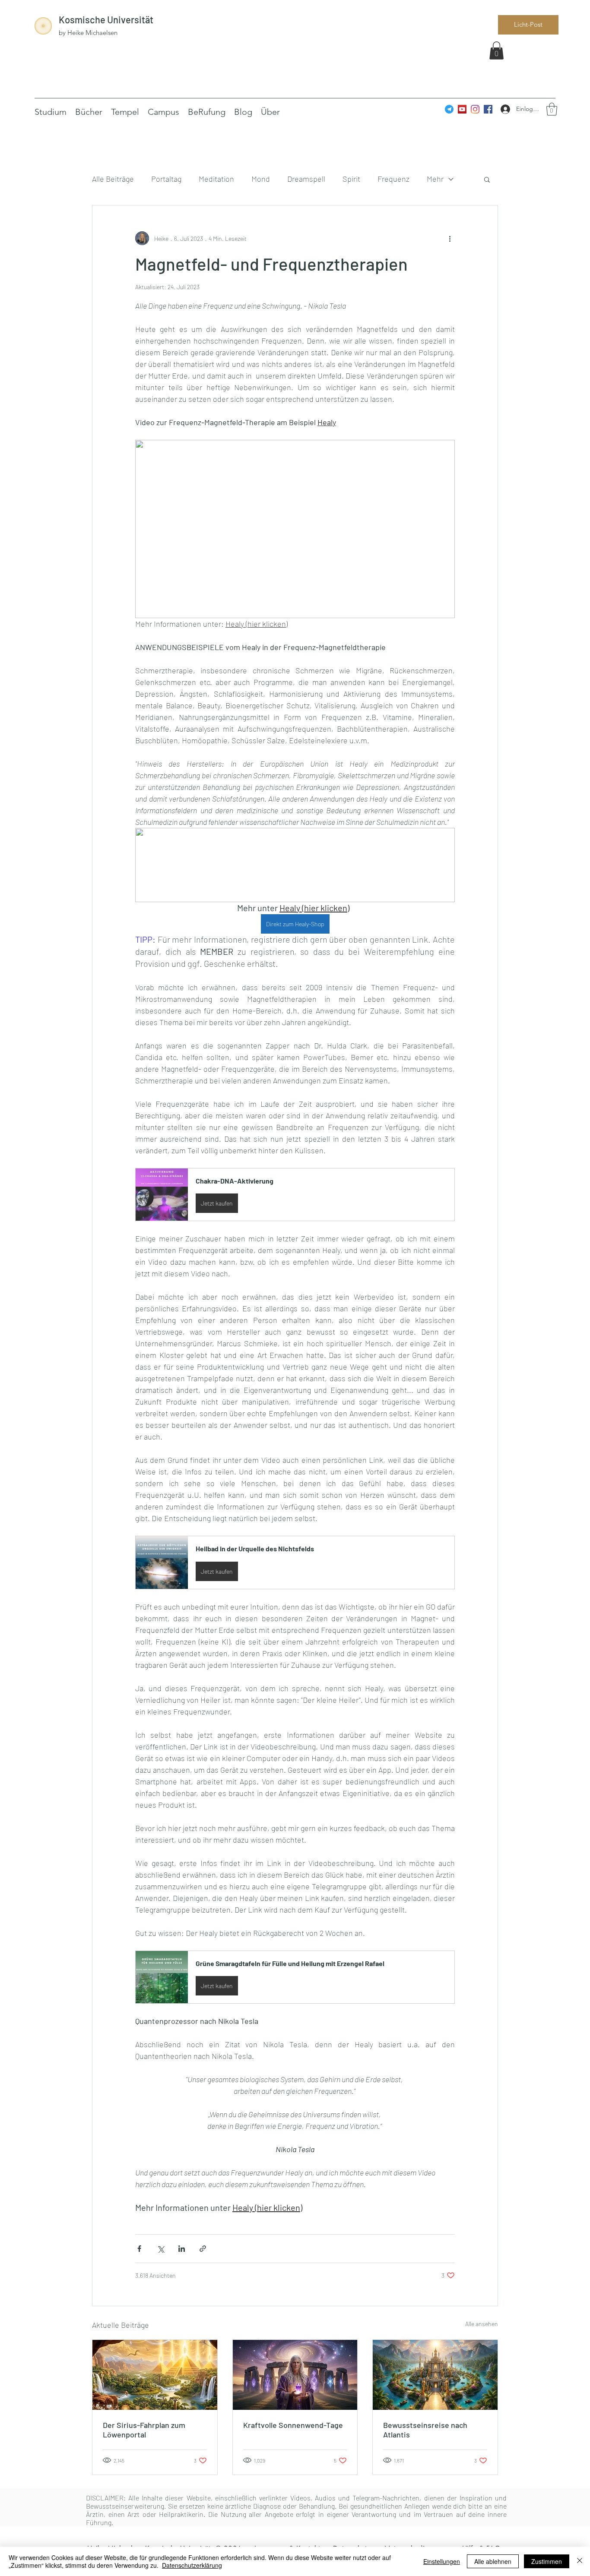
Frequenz (393, 179)
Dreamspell (306, 179)
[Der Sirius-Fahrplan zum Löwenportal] (155, 2375)
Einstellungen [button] (442, 2561)
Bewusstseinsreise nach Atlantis (425, 2430)
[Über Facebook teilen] (139, 2249)
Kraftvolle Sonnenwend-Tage (293, 2425)
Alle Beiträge (113, 179)
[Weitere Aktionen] (450, 238)
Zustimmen (547, 2561)
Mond (261, 179)
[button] (496, 51)
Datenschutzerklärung (192, 2565)
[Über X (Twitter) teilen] (160, 2249)
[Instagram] (475, 109)
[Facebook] (488, 109)
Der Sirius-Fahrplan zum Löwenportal (144, 2430)
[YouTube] (462, 109)
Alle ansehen (482, 2324)
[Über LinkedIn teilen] (182, 2249)
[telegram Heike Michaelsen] (449, 109)
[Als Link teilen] (203, 2249)
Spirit (351, 179)
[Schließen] (580, 2561)
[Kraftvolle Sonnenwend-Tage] (295, 2375)
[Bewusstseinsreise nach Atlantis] (435, 2375)
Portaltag (166, 179)
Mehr (435, 179)
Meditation (216, 179)
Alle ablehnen (493, 2561)
